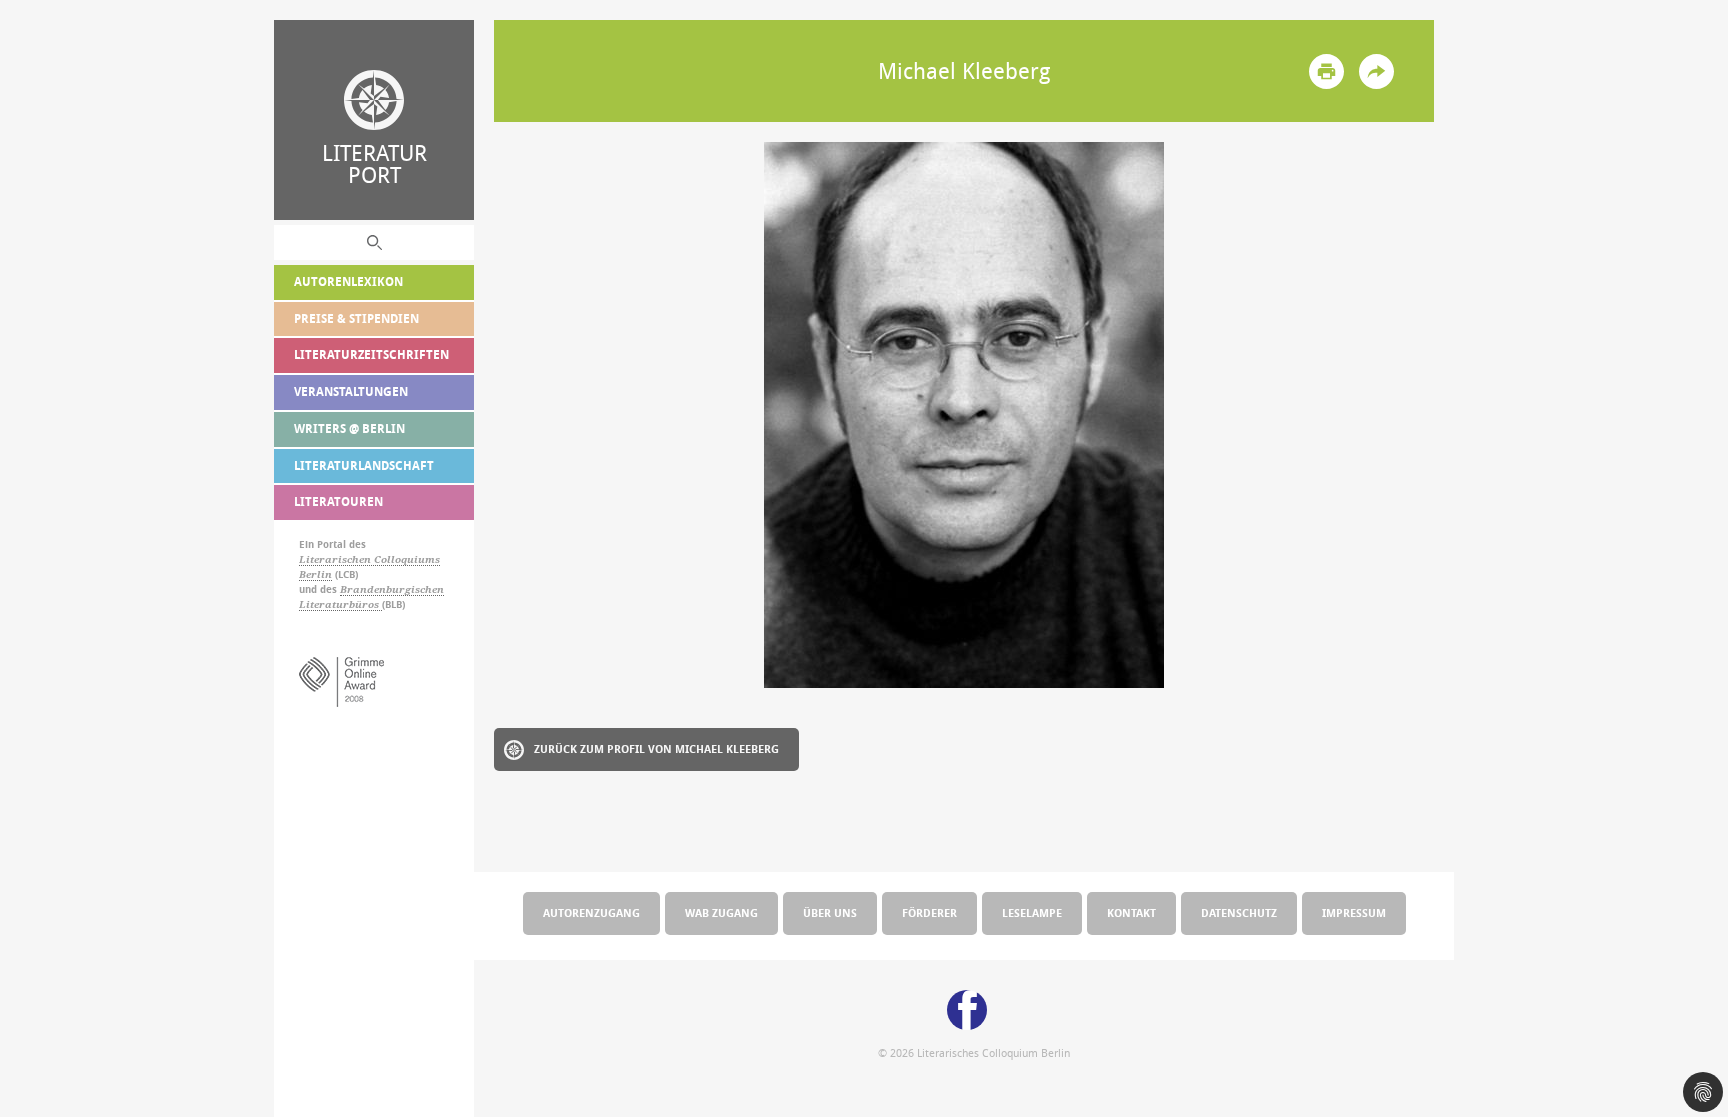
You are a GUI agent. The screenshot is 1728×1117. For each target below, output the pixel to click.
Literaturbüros (340, 604)
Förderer (929, 912)
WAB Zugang (721, 912)
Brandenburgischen (392, 589)
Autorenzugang (591, 912)
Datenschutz (1239, 912)
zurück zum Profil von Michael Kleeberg (656, 748)
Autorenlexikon (348, 281)
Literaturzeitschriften (371, 354)
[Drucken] (1326, 71)
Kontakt (1131, 912)
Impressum (1354, 912)
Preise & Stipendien (356, 318)
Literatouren (338, 501)
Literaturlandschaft (364, 465)
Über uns (830, 912)
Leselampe (1032, 912)
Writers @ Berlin (349, 428)
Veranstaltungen (351, 391)
